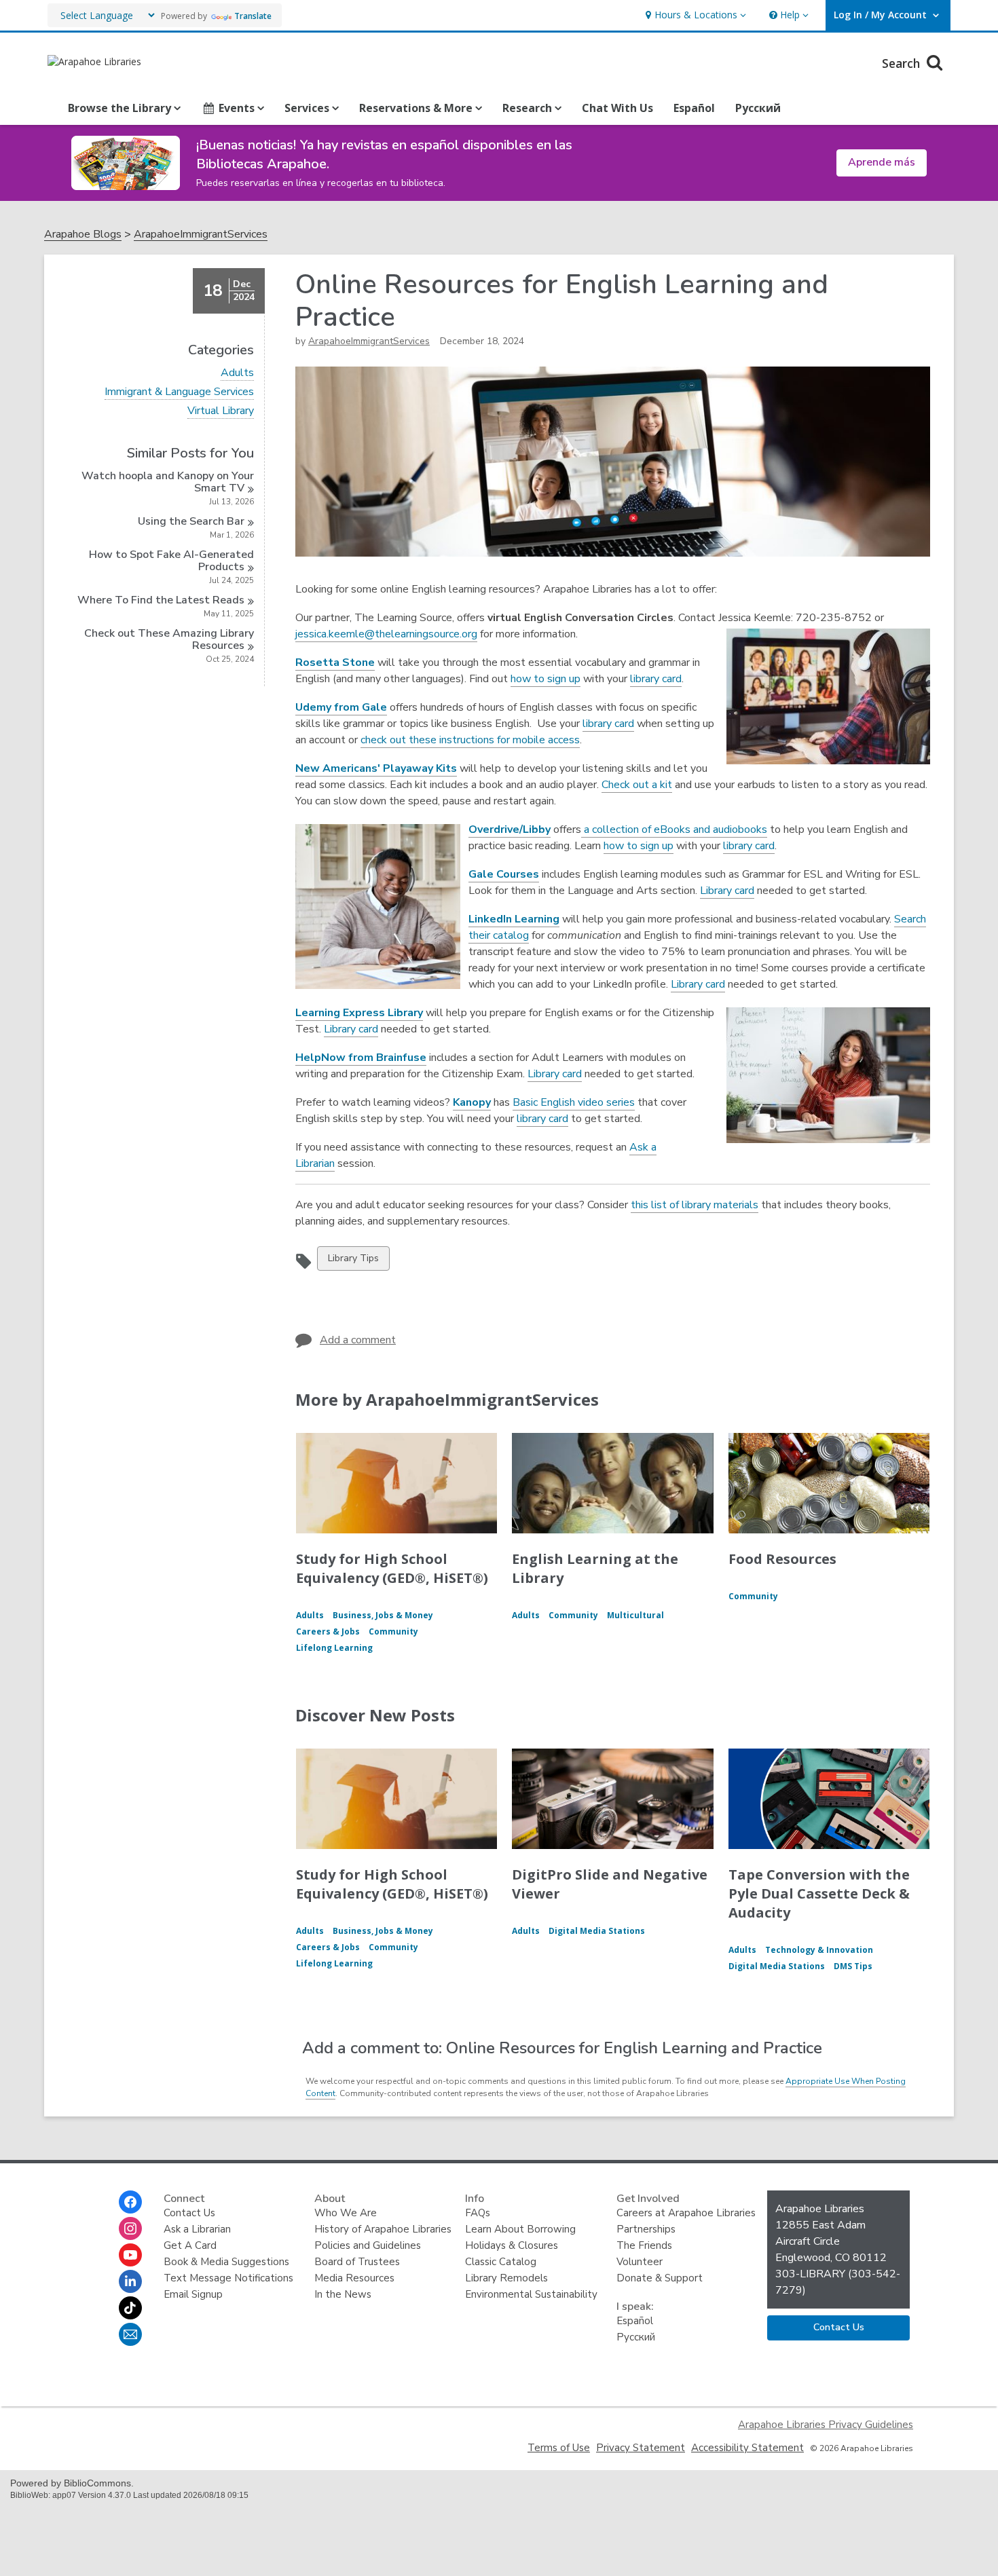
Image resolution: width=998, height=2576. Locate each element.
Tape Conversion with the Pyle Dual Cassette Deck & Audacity (819, 1893)
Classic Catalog (501, 2262)
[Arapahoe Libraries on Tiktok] (130, 2308)
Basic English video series (574, 1102)
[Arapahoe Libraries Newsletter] (130, 2334)
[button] (694, 15)
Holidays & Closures (512, 2245)
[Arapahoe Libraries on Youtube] (130, 2255)
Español (694, 108)
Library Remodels (506, 2278)
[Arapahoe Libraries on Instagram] (130, 2228)
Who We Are (346, 2213)
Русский (758, 108)
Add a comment (358, 1340)
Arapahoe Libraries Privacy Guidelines (826, 2425)
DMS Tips (853, 1966)
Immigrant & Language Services (179, 392)
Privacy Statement (641, 2448)
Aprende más (882, 162)
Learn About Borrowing (520, 2229)
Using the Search (191, 521)
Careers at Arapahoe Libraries (686, 2213)
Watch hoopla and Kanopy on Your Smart (168, 482)
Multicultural (635, 1615)
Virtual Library (221, 411)
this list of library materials (695, 1205)
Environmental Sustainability (531, 2294)
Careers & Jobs (328, 1631)
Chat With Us (617, 108)
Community (393, 1631)
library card (656, 679)
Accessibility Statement (747, 2448)
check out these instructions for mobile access (470, 740)
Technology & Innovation (819, 1950)
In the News (343, 2294)
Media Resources (354, 2278)
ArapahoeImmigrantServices (201, 235)
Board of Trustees (357, 2262)
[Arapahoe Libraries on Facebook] (130, 2202)
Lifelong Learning (334, 1648)
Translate (253, 16)
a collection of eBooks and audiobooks (674, 829)
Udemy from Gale (341, 707)
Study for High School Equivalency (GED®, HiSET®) (392, 1568)
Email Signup (193, 2294)
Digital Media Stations (597, 1931)
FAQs (478, 2213)
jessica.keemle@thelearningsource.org (386, 634)
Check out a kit (637, 785)
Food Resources (782, 1559)
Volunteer (640, 2262)
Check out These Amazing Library (169, 639)
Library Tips (353, 1261)
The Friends (644, 2245)
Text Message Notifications (228, 2278)
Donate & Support (660, 2278)
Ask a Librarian (197, 2229)
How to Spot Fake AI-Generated (171, 561)
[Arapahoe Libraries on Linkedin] (130, 2281)
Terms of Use (559, 2448)
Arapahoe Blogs (83, 235)
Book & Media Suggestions (226, 2262)
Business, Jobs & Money (383, 1615)
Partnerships (646, 2229)
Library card (727, 891)
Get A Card (190, 2245)
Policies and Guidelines (368, 2245)
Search (903, 63)
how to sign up (546, 679)
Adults (237, 373)
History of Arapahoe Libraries (383, 2229)
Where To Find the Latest (161, 600)
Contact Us (189, 2213)
